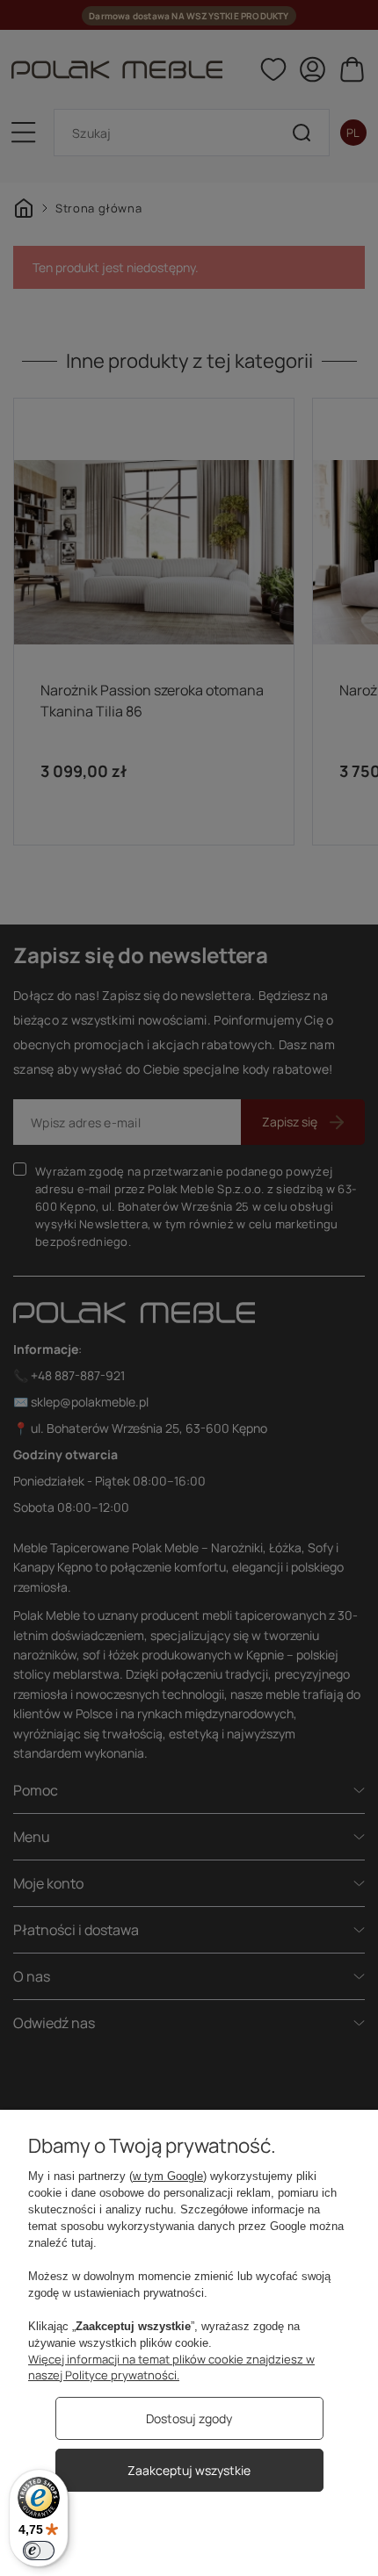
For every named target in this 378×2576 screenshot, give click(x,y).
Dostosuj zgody (189, 2418)
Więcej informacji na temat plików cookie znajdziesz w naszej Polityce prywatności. (171, 2367)
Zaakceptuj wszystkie (189, 2470)
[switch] (39, 2551)
